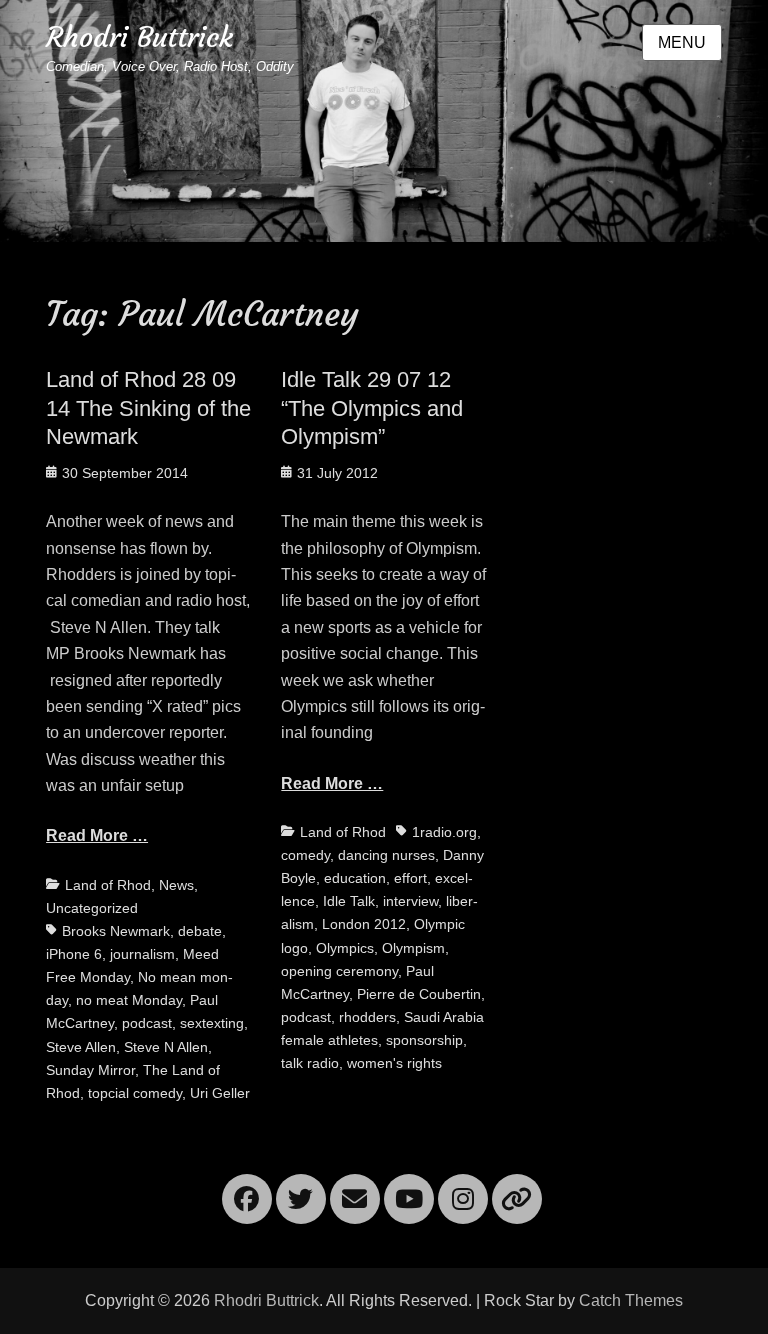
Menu (682, 42)
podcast (147, 1023)
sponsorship (424, 1040)
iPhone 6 (74, 954)
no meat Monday (129, 1000)
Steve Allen (81, 1047)
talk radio (310, 1063)
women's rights (394, 1063)
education (355, 878)
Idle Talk (349, 901)
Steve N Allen (166, 1047)
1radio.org (444, 832)
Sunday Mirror (90, 1070)
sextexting (212, 1023)
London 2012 (364, 924)
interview (410, 901)
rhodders (367, 1017)
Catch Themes (631, 1300)
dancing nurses (386, 855)
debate (200, 931)
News (176, 885)
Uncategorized (92, 908)
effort (410, 878)
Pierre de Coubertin (419, 994)
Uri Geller (220, 1093)
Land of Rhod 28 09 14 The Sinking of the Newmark (148, 408)
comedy (305, 855)
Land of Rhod (108, 885)
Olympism (413, 948)
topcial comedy (135, 1093)
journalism (142, 954)
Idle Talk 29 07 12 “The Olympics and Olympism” (372, 408)
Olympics (345, 948)
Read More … (97, 835)
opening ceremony (339, 971)
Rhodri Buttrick (139, 37)
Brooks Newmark (116, 931)
